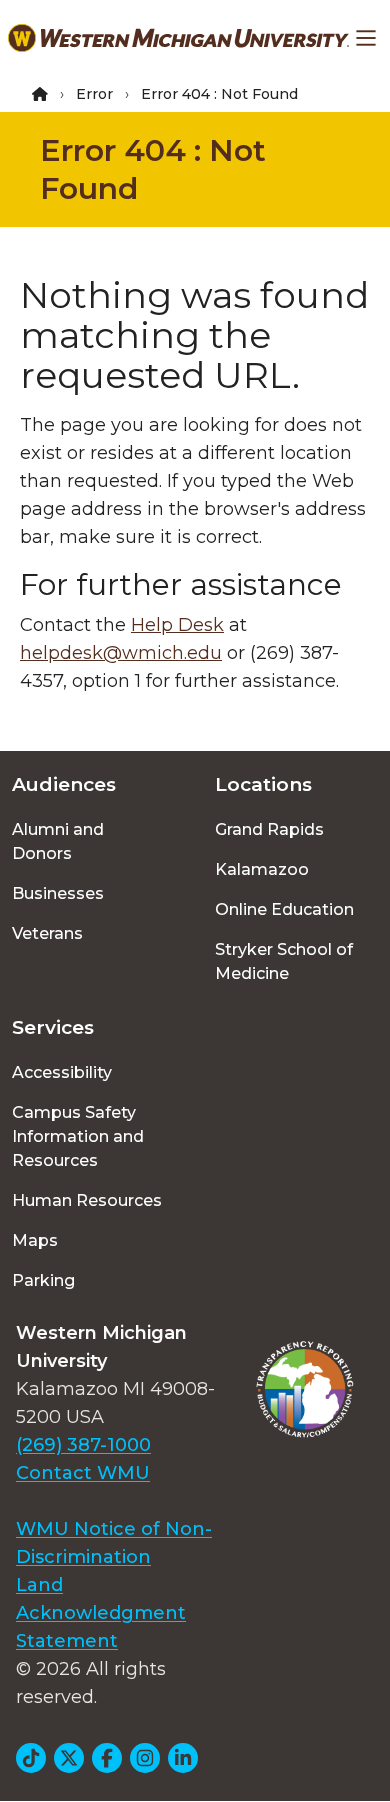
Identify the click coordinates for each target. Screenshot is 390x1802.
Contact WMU (83, 1473)
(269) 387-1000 (83, 1445)
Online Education (284, 909)
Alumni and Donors (58, 841)
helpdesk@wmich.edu (121, 653)
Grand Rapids (269, 829)
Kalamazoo (262, 869)
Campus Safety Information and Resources (78, 1136)
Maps (35, 1240)
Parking (43, 1280)
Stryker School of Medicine (284, 961)
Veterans (47, 933)
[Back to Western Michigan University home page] (178, 38)
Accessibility (62, 1072)
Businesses (58, 893)
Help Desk (177, 625)
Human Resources (87, 1200)
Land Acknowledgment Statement (101, 1613)
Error (94, 94)
